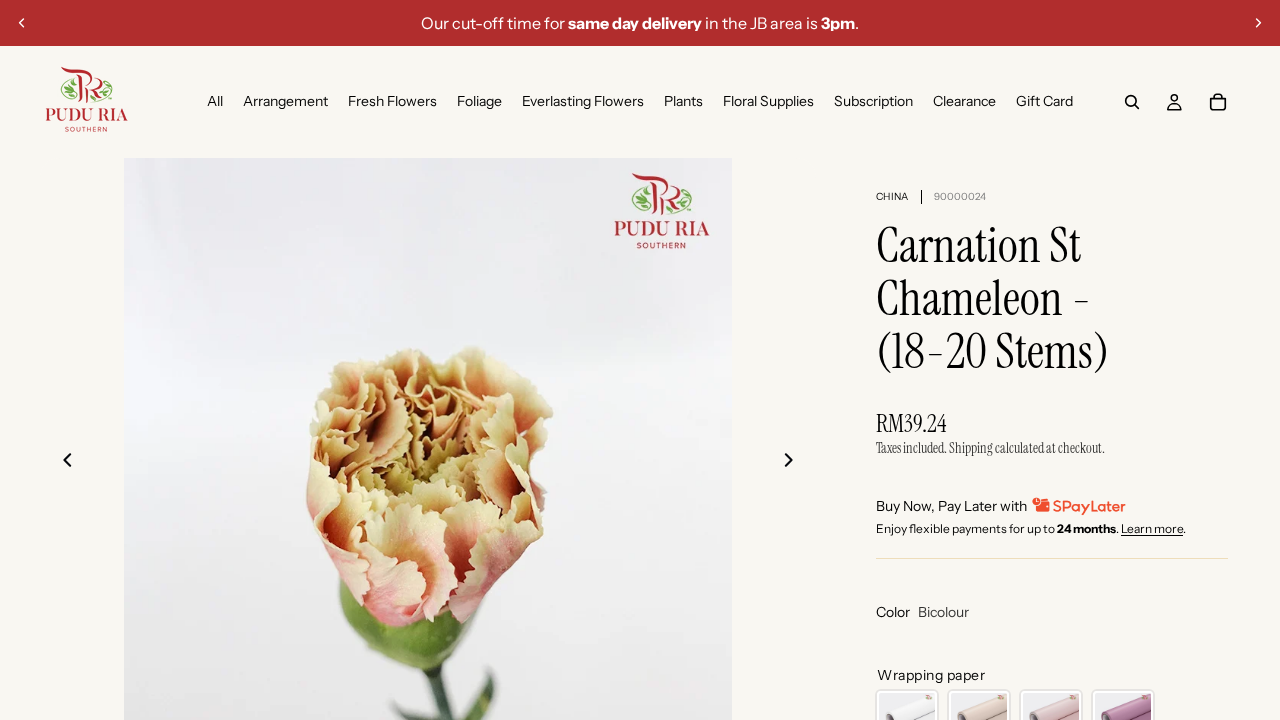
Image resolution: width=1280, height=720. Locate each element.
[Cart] (1218, 102)
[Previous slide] (22, 23)
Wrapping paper (931, 675)
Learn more (1152, 528)
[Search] (1132, 102)
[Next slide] (1258, 23)
